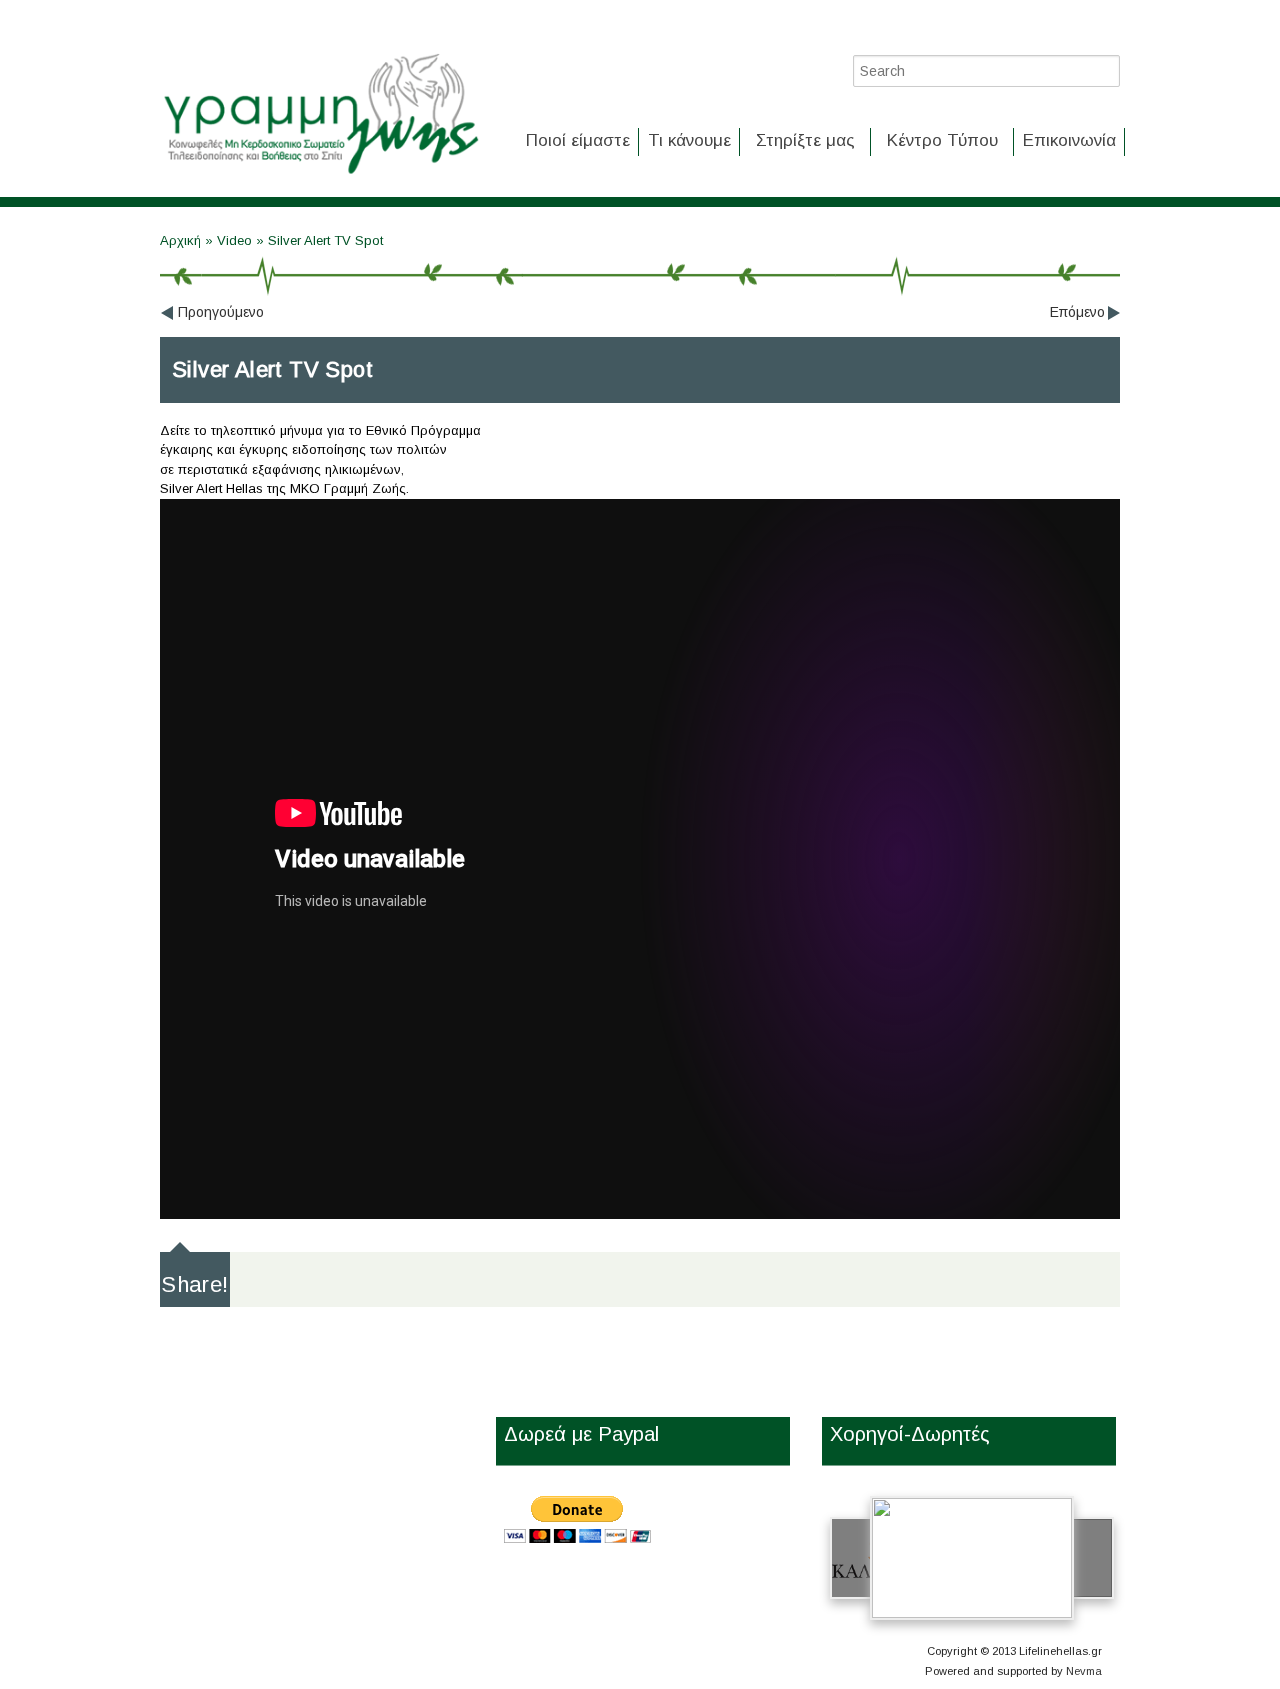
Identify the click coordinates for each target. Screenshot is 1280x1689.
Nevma (1084, 1671)
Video (234, 240)
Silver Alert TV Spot (325, 240)
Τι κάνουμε (689, 140)
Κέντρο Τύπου (942, 140)
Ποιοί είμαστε (578, 140)
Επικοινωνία (1069, 140)
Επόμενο (1077, 312)
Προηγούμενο (221, 312)
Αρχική (182, 240)
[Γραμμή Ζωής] (320, 175)
